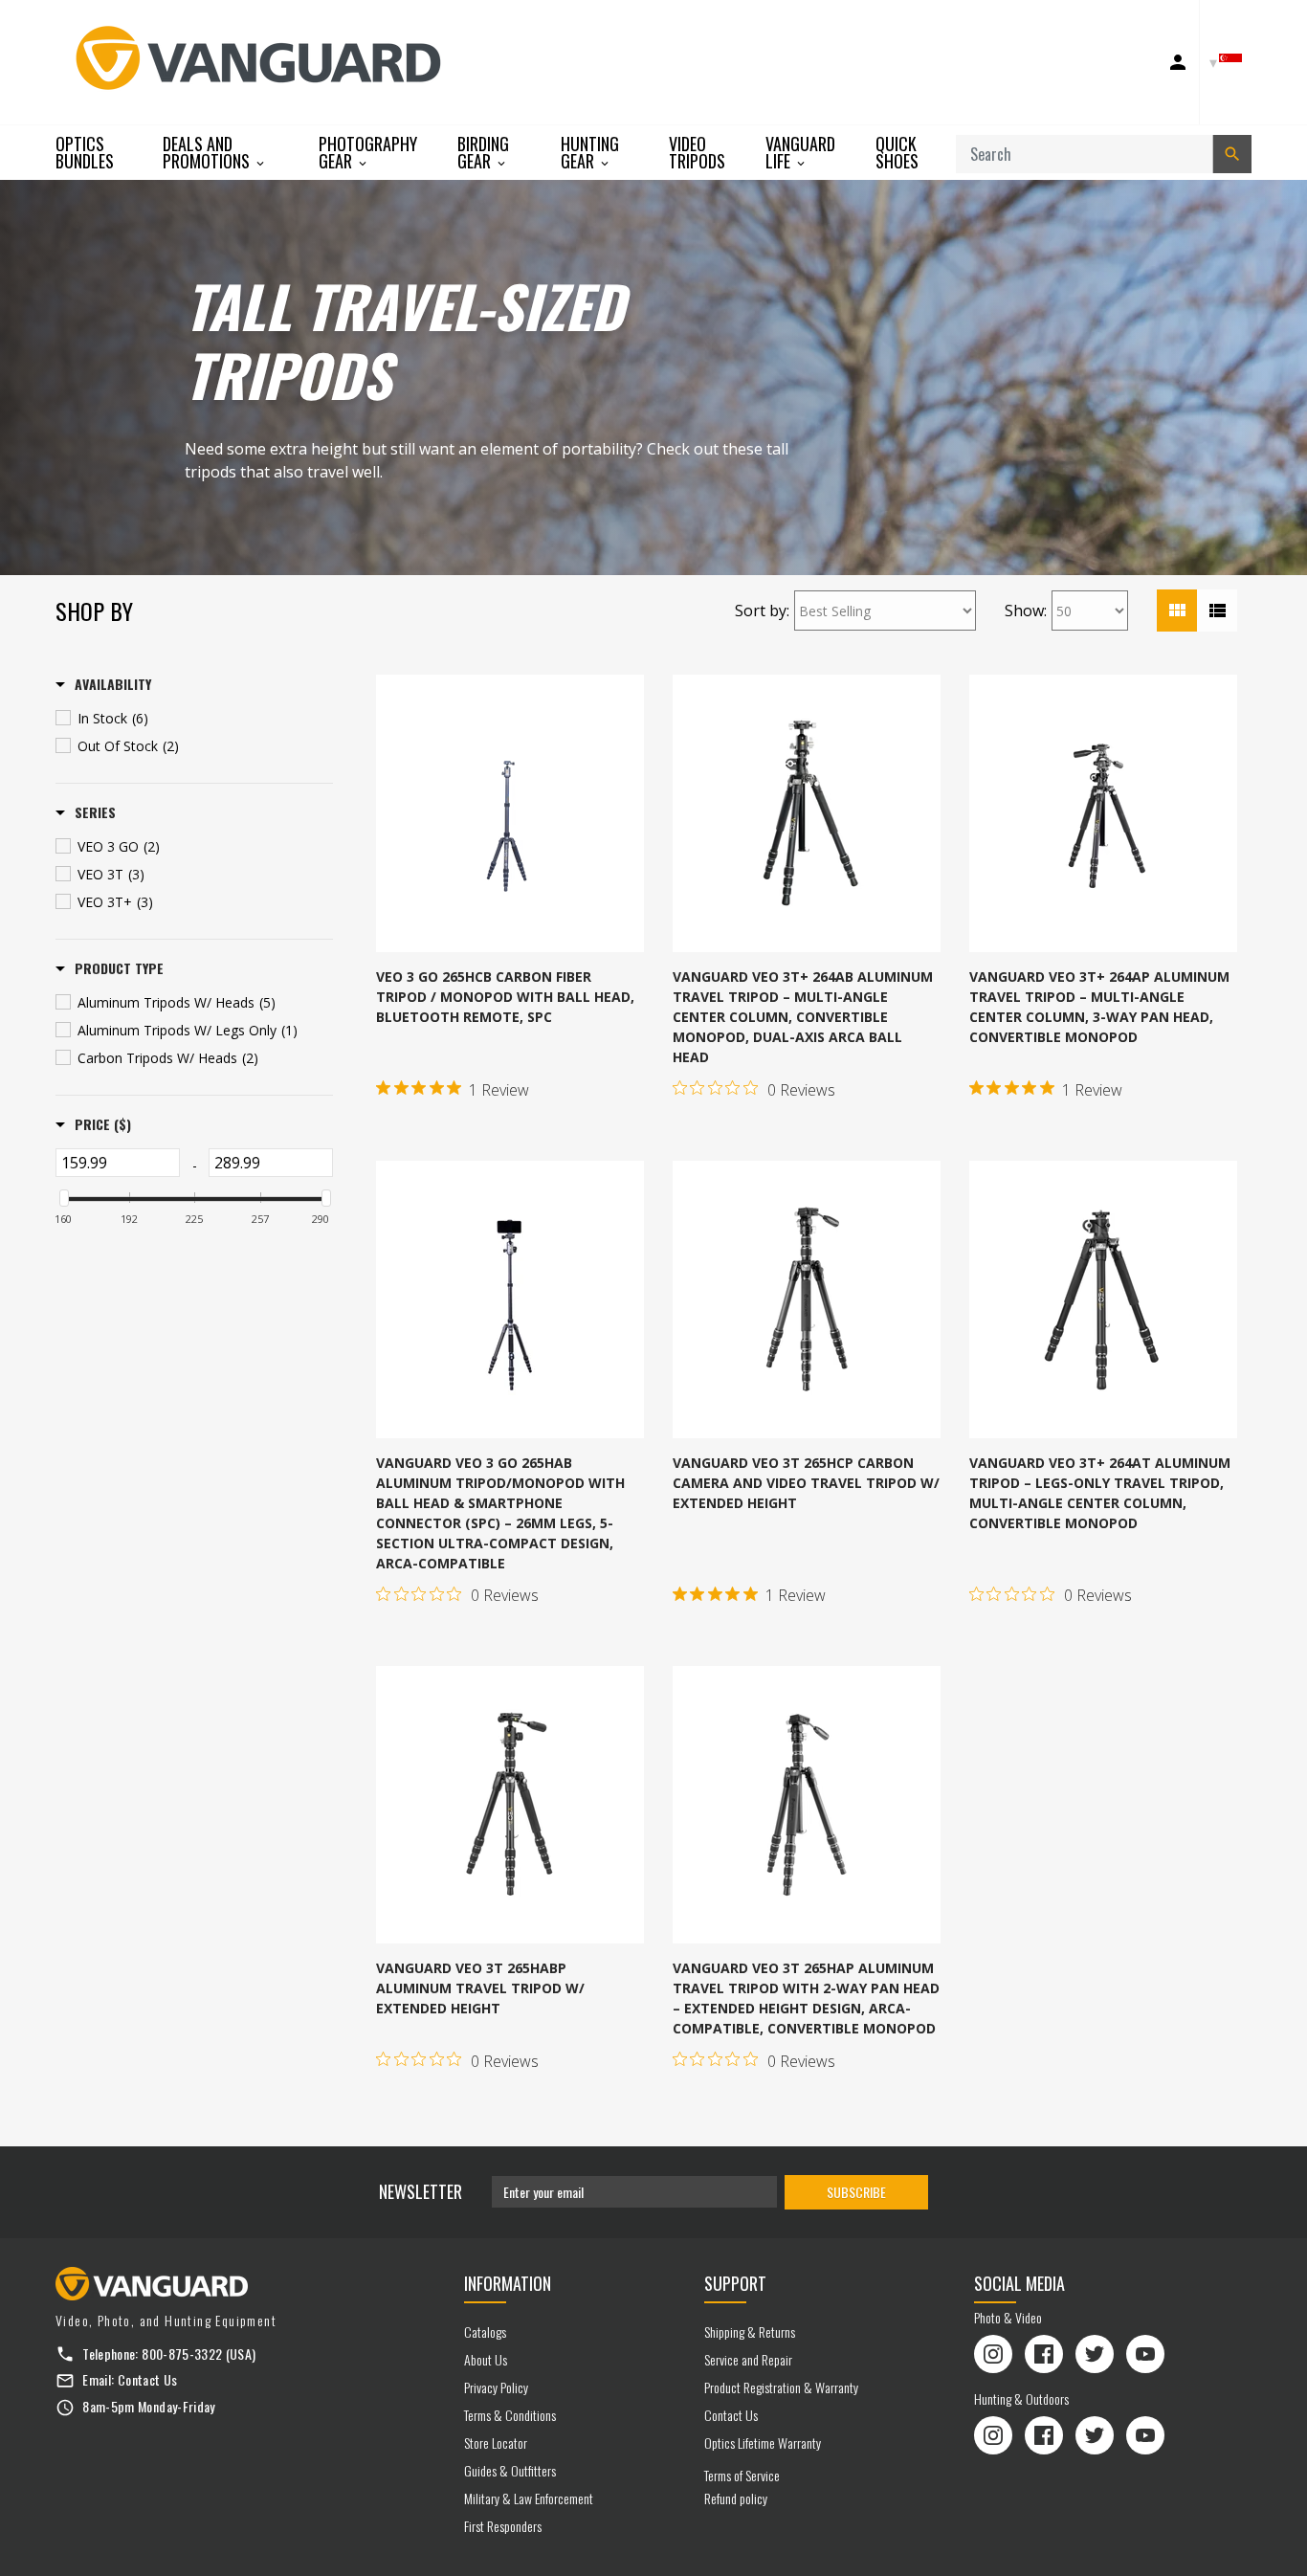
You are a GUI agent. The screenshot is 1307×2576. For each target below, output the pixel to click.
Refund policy (736, 2498)
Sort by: (762, 611)
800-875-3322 (182, 2354)
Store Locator (496, 2443)
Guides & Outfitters (510, 2470)
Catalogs (485, 2332)
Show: (1026, 611)
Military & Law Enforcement (529, 2498)
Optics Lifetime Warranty (763, 2443)
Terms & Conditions (510, 2415)
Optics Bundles (85, 152)
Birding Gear (483, 153)
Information (508, 2283)
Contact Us (148, 2379)
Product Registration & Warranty (781, 2387)
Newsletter (421, 2191)
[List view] (1217, 611)
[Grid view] (1177, 611)
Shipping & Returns (750, 2332)
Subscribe (856, 2192)
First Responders (503, 2526)
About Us (486, 2359)
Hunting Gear (590, 153)
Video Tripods (697, 152)
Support (735, 2283)
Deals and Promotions (208, 153)
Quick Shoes (897, 152)
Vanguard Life (800, 153)
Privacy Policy (496, 2387)
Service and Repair (748, 2359)
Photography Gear (368, 153)
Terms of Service (742, 2475)
